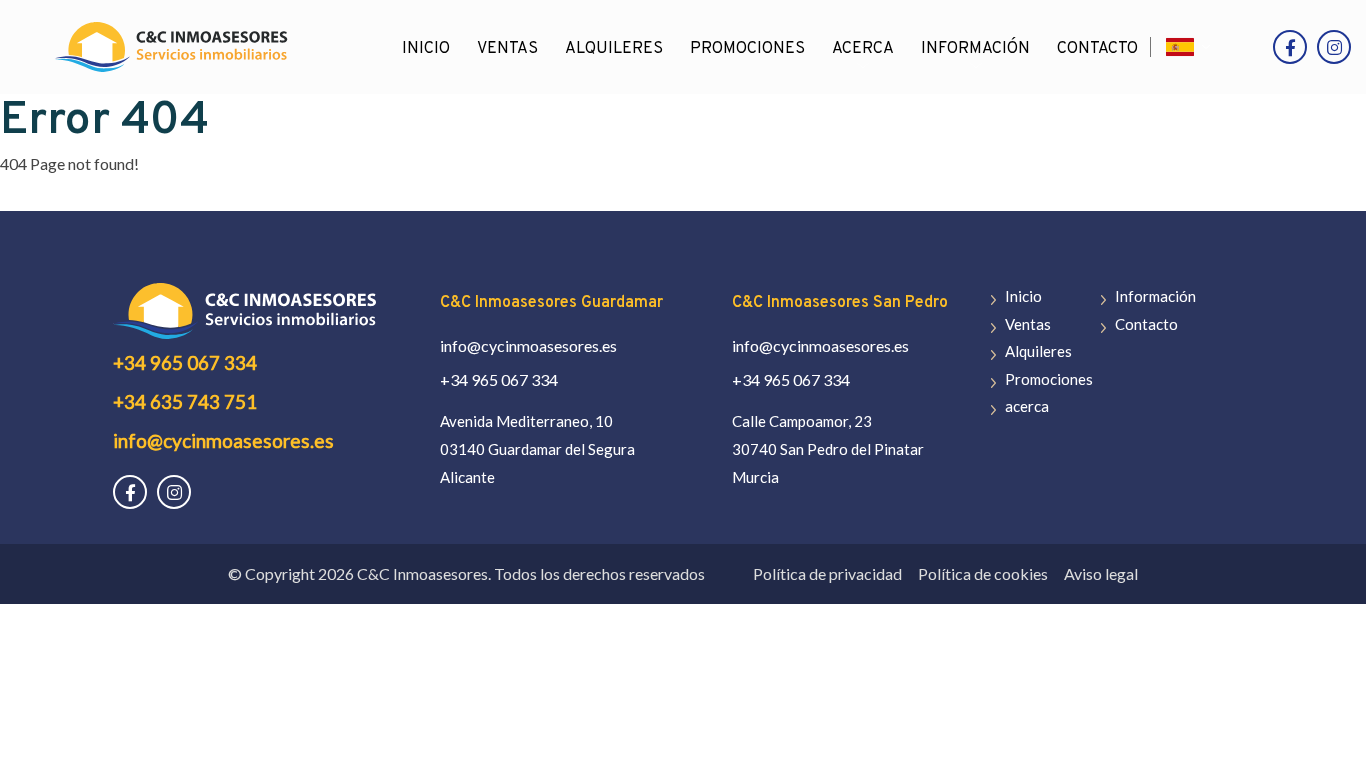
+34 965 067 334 (185, 362)
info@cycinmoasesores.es (223, 440)
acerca (863, 49)
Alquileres (614, 49)
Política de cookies (983, 573)
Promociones (747, 49)
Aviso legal (1101, 573)
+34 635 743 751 (185, 401)
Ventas (507, 49)
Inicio (426, 49)
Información (975, 49)
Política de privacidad (827, 573)
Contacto (1097, 49)
